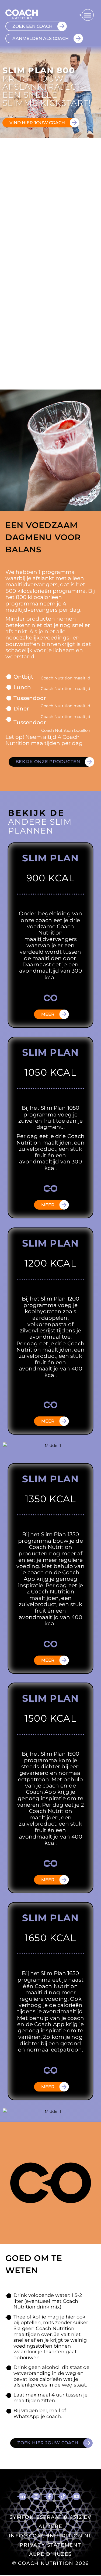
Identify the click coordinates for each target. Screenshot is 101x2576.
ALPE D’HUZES (50, 2554)
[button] (86, 15)
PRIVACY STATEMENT (50, 2545)
